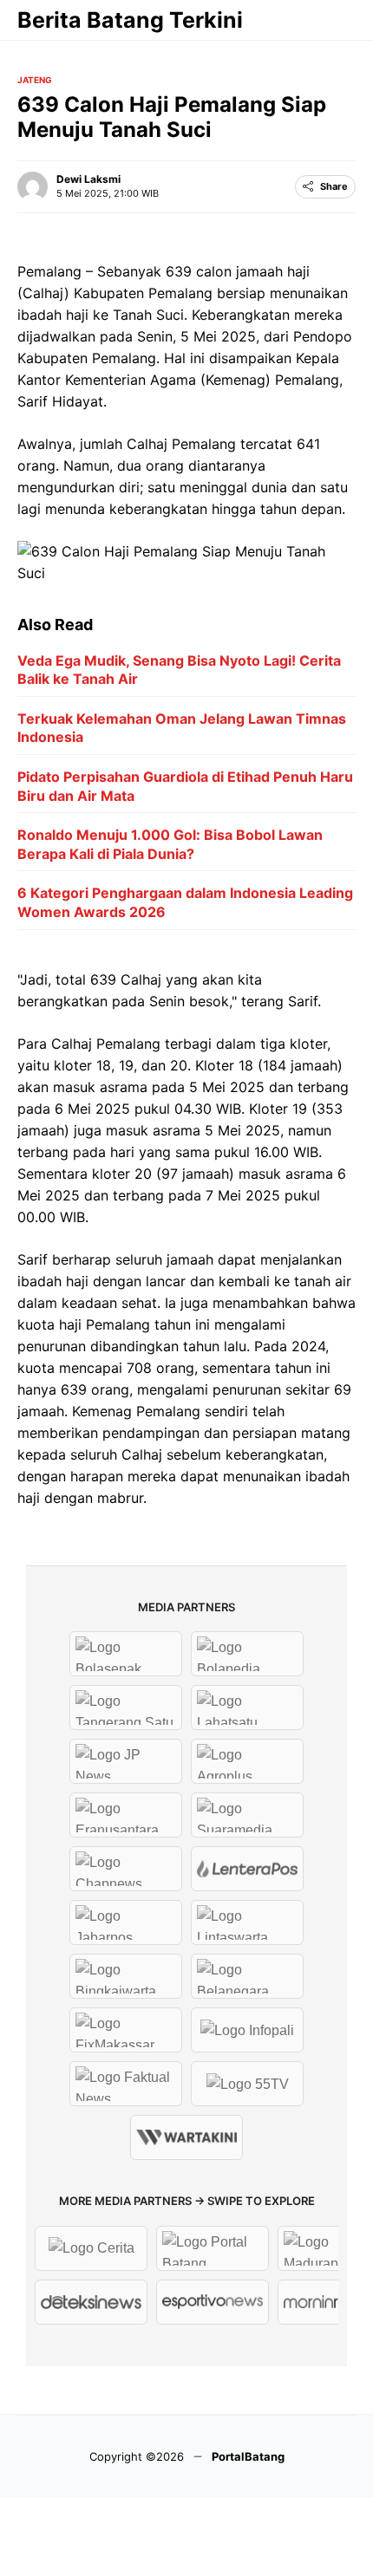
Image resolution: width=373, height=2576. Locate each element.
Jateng (35, 80)
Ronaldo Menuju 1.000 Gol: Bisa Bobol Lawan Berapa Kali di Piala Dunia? (170, 844)
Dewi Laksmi (88, 179)
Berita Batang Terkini (130, 20)
